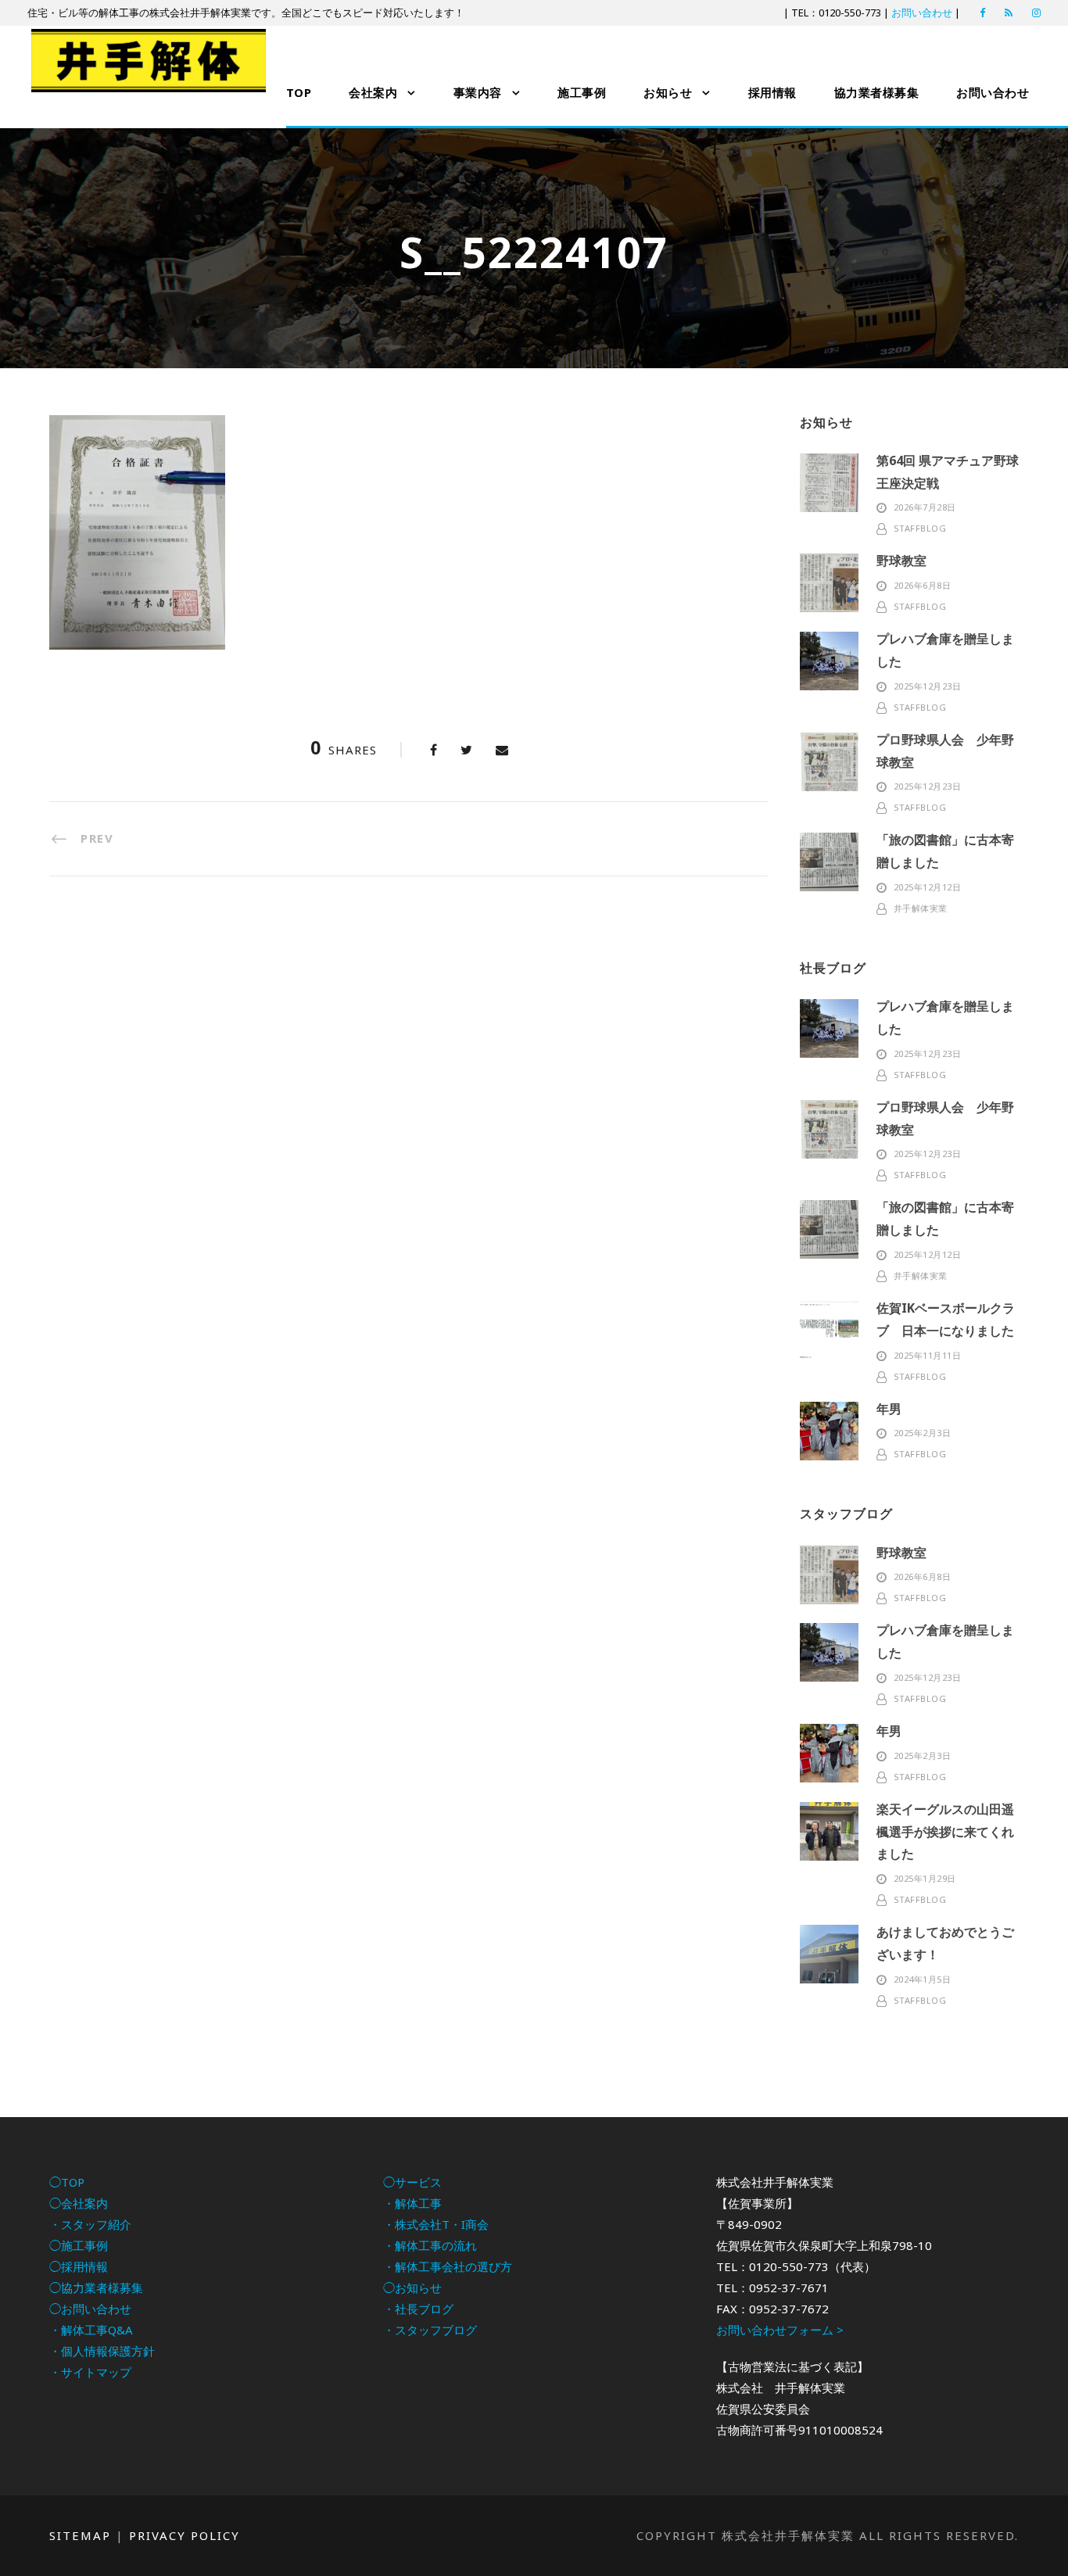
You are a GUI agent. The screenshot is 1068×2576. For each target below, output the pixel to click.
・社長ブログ (418, 2309)
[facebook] (982, 13)
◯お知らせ (412, 2288)
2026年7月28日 (925, 507)
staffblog (920, 528)
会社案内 (373, 92)
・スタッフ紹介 (90, 2224)
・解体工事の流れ (430, 2245)
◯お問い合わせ (90, 2309)
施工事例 (582, 92)
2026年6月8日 (923, 585)
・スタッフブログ (430, 2330)
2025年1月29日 (925, 1878)
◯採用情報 (79, 2266)
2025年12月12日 (928, 887)
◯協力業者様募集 (96, 2288)
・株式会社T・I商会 (436, 2224)
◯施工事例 (79, 2245)
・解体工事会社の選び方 (448, 2266)
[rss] (1009, 13)
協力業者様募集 (877, 92)
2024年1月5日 (923, 1979)
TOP (299, 92)
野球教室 (901, 561)
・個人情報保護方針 (102, 2351)
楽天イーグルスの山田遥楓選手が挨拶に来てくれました (945, 1832)
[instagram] (1036, 13)
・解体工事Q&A (91, 2330)
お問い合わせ (922, 13)
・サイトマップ (90, 2372)
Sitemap (80, 2535)
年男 (889, 1409)
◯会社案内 (79, 2203)
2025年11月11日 (928, 1355)
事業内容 (478, 92)
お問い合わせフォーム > (780, 2330)
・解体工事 (412, 2203)
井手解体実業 (921, 908)
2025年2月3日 (923, 1433)
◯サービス (412, 2182)
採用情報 (772, 92)
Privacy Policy (185, 2535)
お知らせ (668, 92)
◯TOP (67, 2182)
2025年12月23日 (928, 686)
